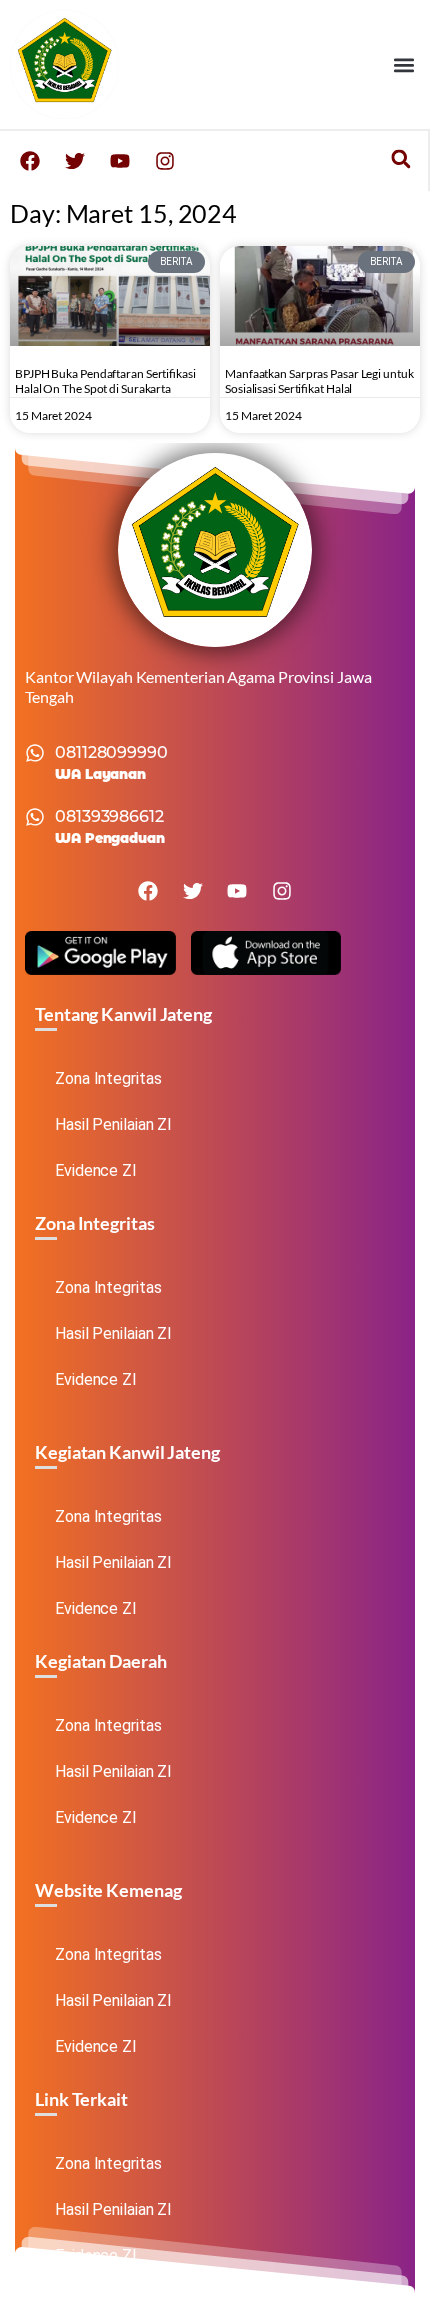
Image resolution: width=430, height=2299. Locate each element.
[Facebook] (30, 161)
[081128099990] (35, 753)
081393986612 (109, 816)
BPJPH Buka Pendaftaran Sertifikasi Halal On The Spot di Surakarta (105, 381)
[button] (403, 64)
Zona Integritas (108, 1078)
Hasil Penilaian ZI (113, 1124)
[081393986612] (35, 817)
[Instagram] (165, 161)
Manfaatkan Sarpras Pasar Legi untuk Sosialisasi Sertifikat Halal (319, 381)
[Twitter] (75, 161)
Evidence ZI (96, 1170)
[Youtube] (120, 161)
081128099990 (111, 752)
